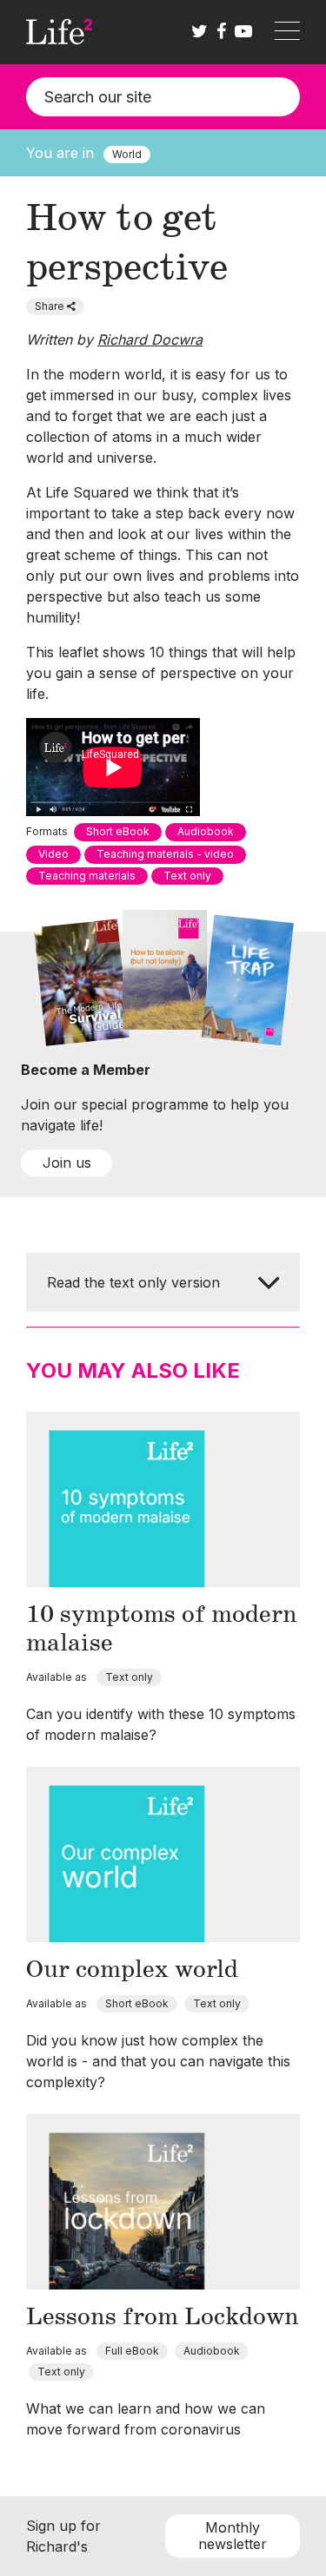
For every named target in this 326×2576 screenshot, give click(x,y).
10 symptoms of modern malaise (162, 1629)
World (127, 154)
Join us (67, 1163)
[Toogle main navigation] (287, 32)
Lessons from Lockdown (163, 2317)
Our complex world (132, 1970)
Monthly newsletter (233, 2536)
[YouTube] (243, 32)
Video (53, 854)
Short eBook (118, 831)
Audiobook (206, 831)
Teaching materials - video (165, 854)
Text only (187, 876)
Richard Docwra (150, 339)
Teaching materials (87, 876)
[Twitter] (200, 32)
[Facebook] (221, 32)
